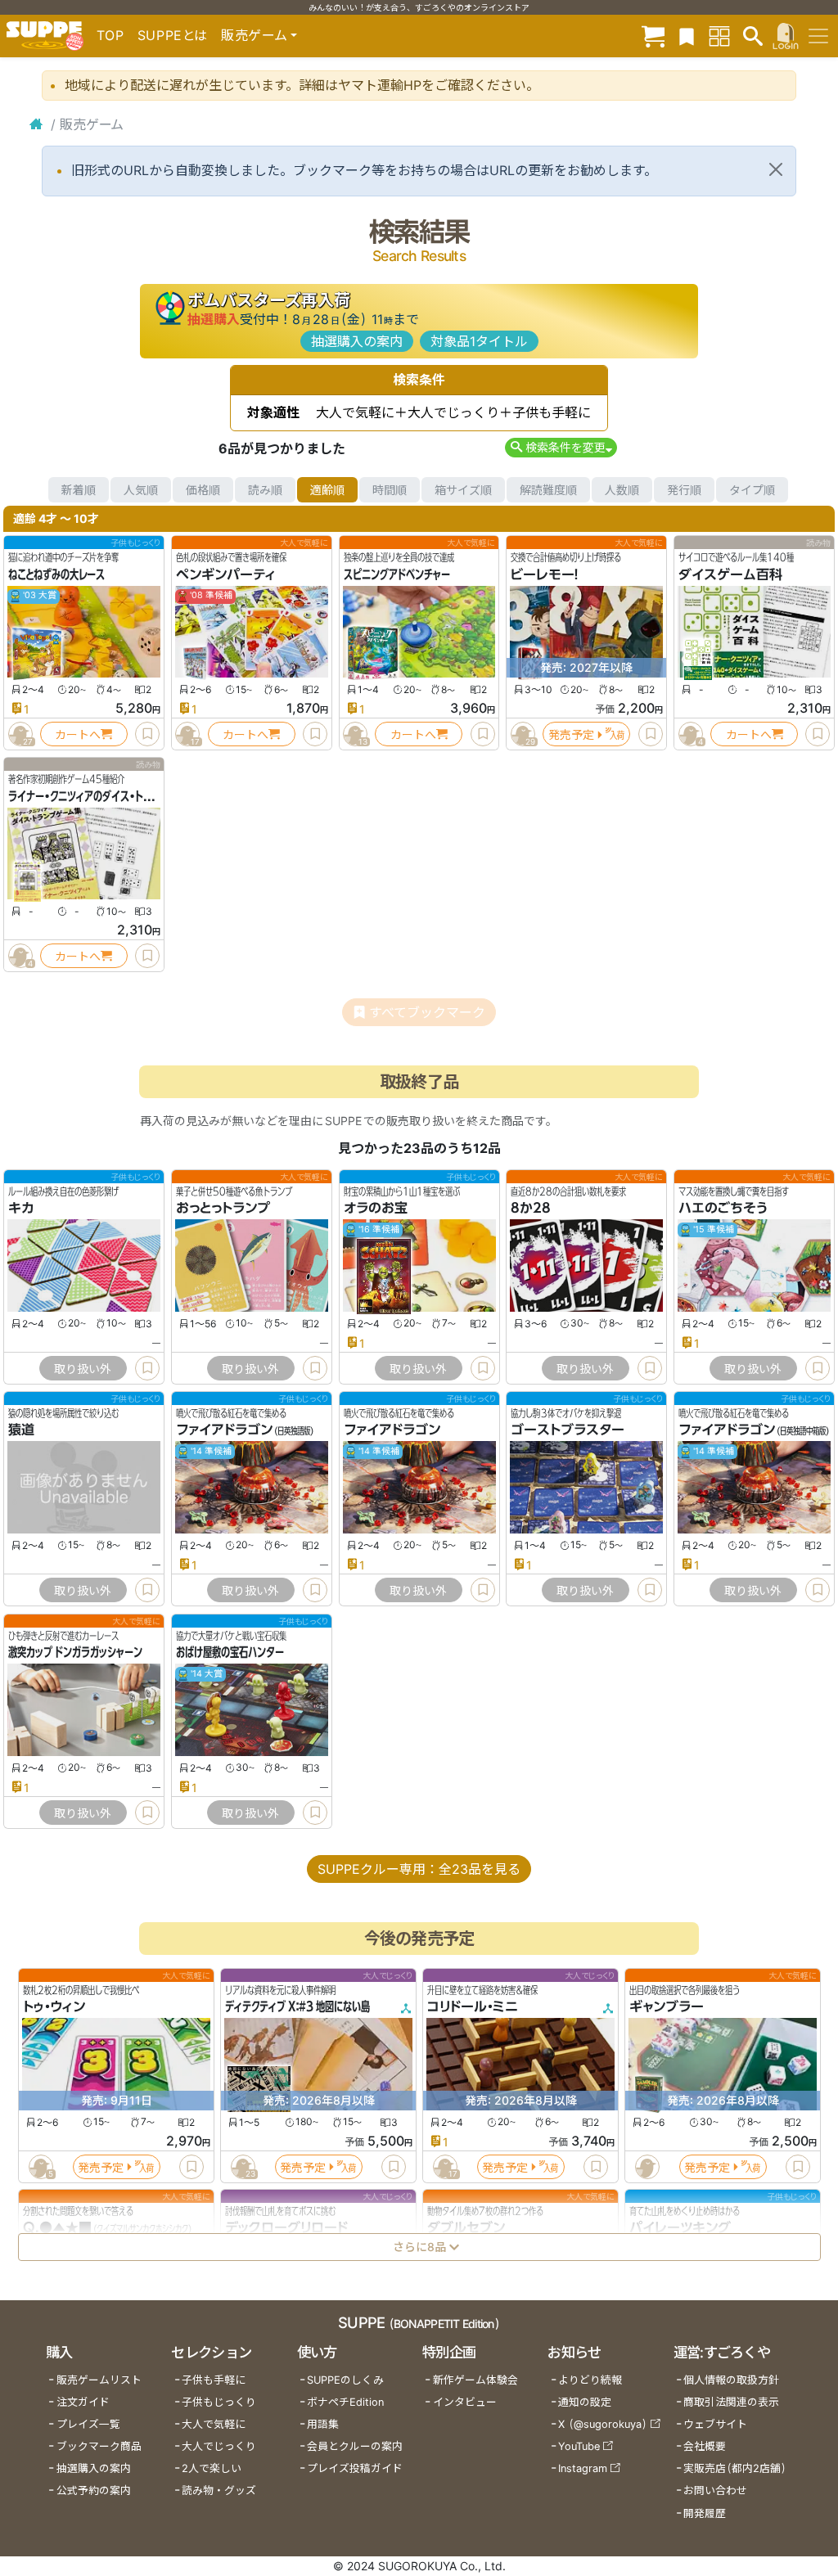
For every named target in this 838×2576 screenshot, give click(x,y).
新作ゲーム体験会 (475, 2380)
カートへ (78, 734)
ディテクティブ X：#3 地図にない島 (297, 2006)
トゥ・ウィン (54, 2006)
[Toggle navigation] (818, 36)
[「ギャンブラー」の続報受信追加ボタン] (647, 2167)
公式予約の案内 (94, 2490)
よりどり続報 (590, 2380)
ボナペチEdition (345, 2402)
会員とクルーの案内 (355, 2446)
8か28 (531, 1209)
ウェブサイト (715, 2424)
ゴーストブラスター (568, 1430)
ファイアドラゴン (224, 1430)
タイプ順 (752, 490)
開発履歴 (705, 2513)
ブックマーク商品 (99, 2446)
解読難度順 (548, 490)
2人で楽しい (212, 2468)
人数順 (622, 490)
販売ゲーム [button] (254, 35)
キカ (21, 1209)
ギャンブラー (667, 2006)
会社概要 (705, 2446)
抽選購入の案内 (357, 341)
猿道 (21, 1430)
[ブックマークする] (147, 734)
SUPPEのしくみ (345, 2380)
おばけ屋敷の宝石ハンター (230, 1652)
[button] (561, 447)
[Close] (776, 169)
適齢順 (327, 490)
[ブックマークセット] (687, 36)
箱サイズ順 (463, 490)
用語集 (323, 2424)
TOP (110, 35)
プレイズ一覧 (88, 2424)
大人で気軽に (214, 2424)
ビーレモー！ (545, 574)
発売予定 (571, 734)
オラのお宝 (376, 1209)
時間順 (390, 490)
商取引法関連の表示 (731, 2402)
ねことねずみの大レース (56, 574)
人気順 (141, 490)
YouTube (579, 2446)
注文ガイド (83, 2402)
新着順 (79, 490)
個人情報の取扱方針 (731, 2380)
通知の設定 (585, 2402)
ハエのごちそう (723, 1209)
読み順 (265, 490)
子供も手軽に (214, 2380)
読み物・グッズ (219, 2490)
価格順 (203, 490)
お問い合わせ (715, 2490)
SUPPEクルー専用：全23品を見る (419, 1869)
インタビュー (465, 2402)
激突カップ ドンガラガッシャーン (75, 1652)
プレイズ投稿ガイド (355, 2468)
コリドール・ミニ (473, 2006)
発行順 (684, 490)
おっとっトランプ (223, 1209)
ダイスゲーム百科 (730, 574)
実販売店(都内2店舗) (735, 2468)
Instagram (583, 2468)
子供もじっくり (219, 2402)
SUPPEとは (173, 35)
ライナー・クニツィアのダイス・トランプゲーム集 (107, 796)
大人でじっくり (219, 2446)
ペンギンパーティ (226, 574)
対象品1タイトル (479, 341)
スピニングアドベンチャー (397, 574)
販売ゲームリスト (99, 2380)
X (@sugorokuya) (603, 2424)
